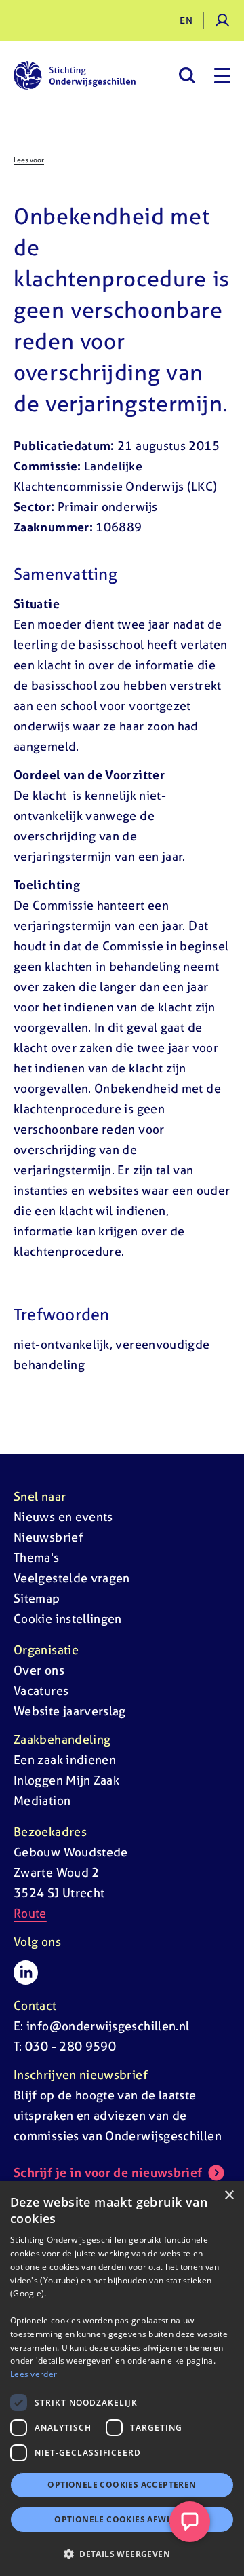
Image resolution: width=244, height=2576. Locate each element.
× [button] (229, 2196)
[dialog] (122, 2378)
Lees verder (34, 2374)
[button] (122, 2554)
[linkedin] (26, 1973)
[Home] (75, 75)
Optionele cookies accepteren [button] (122, 2485)
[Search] (187, 75)
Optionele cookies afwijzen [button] (122, 2519)
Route (30, 1913)
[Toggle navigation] (222, 75)
